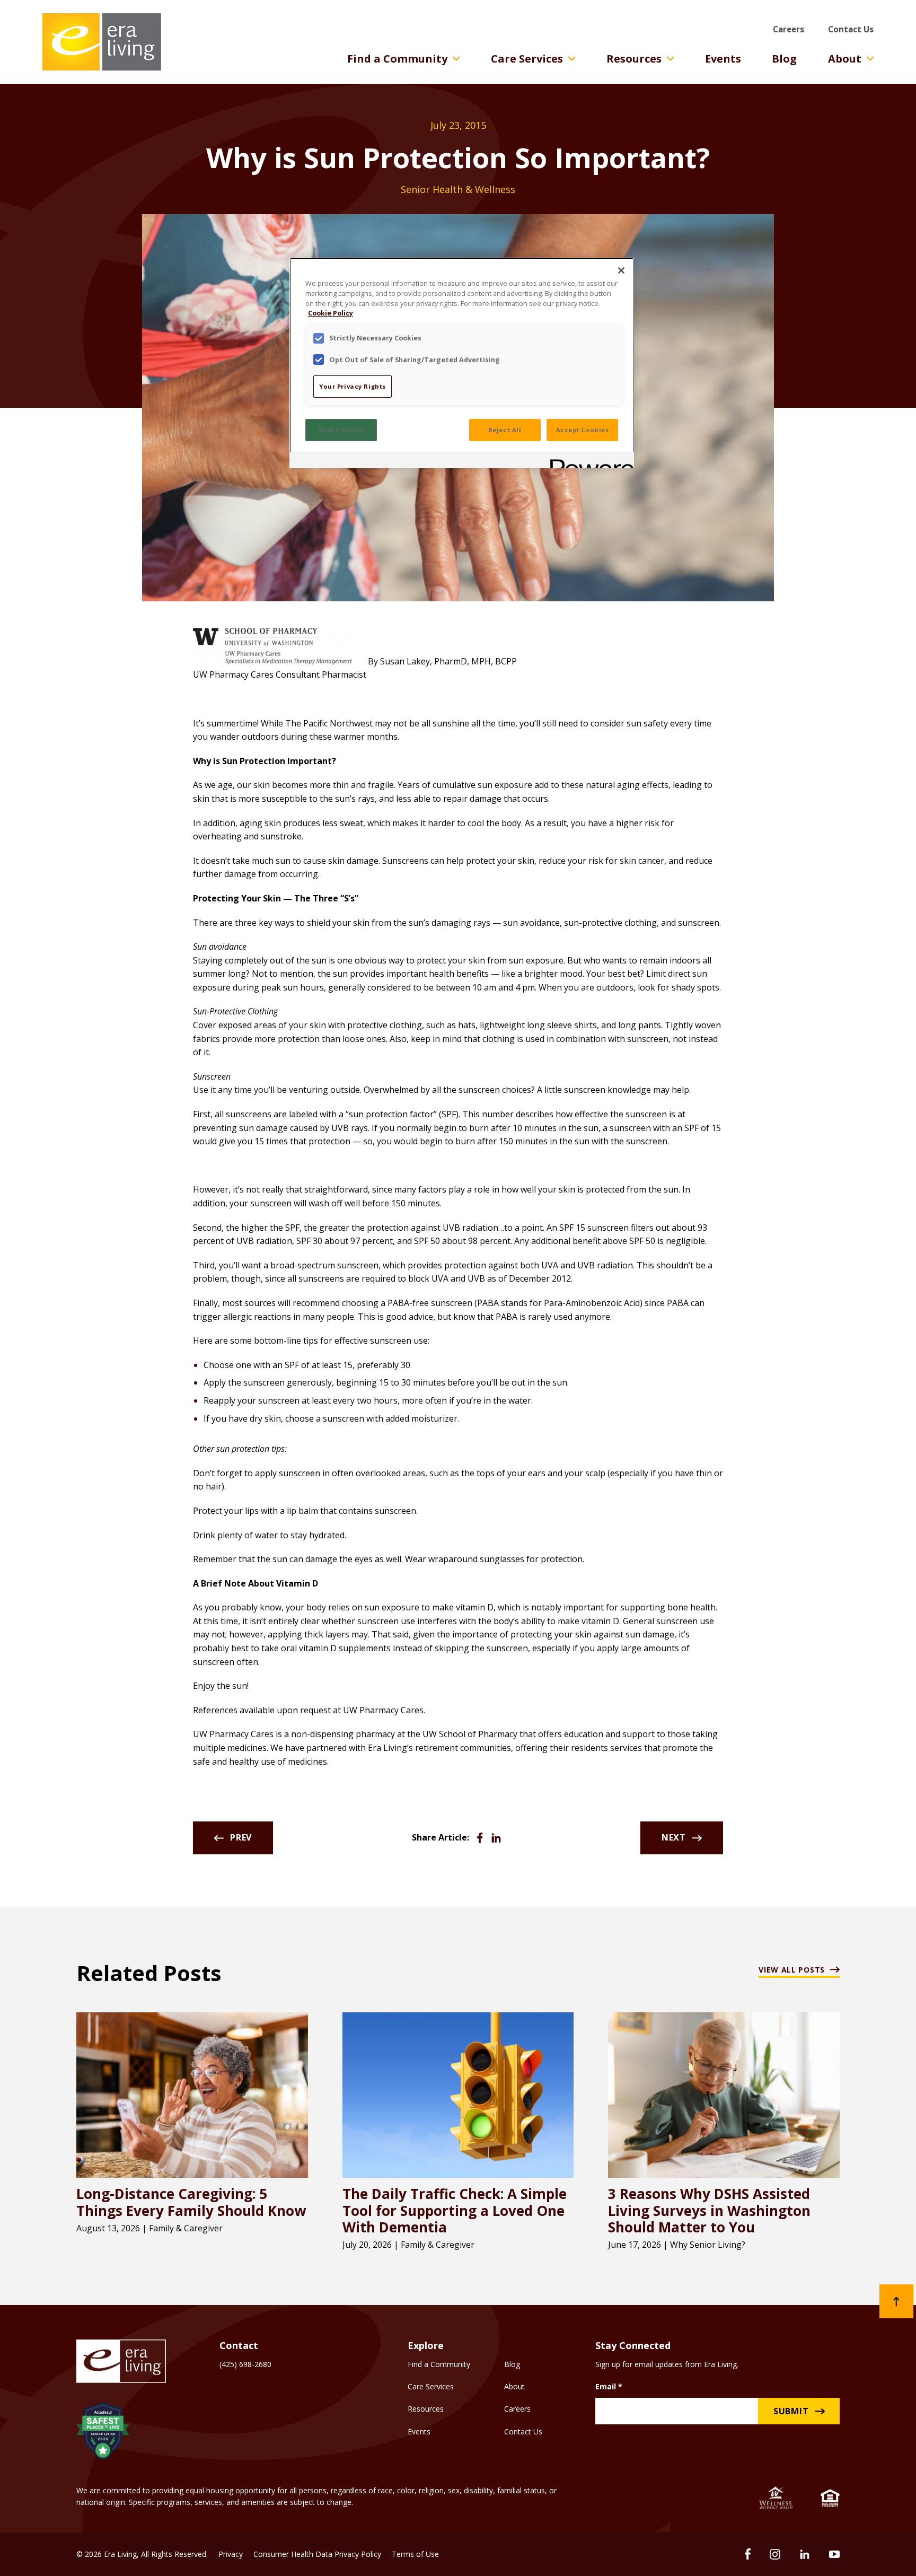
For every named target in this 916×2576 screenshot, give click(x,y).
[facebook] (748, 2554)
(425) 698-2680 (245, 2364)
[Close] (621, 270)
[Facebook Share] (480, 1838)
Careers (789, 29)
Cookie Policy (331, 313)
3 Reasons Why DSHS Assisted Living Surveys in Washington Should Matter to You (709, 2211)
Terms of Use (415, 2554)
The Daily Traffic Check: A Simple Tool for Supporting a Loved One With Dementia (455, 2211)
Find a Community (397, 59)
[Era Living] (102, 42)
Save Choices (341, 430)
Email (609, 2386)
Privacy (231, 2554)
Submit (791, 2411)
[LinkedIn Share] (496, 1838)
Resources (634, 59)
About (845, 59)
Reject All (505, 430)
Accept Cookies (583, 430)
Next (674, 1837)
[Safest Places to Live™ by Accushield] (103, 2433)
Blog (784, 59)
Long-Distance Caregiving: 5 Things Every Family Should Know (191, 2202)
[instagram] (775, 2554)
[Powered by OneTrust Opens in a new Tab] (588, 462)
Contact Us (851, 29)
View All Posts (792, 1970)
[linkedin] (805, 2554)
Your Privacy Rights (353, 386)
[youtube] (834, 2554)
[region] (462, 363)
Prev (241, 1837)
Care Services (527, 59)
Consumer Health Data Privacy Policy (317, 2554)
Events (723, 59)
